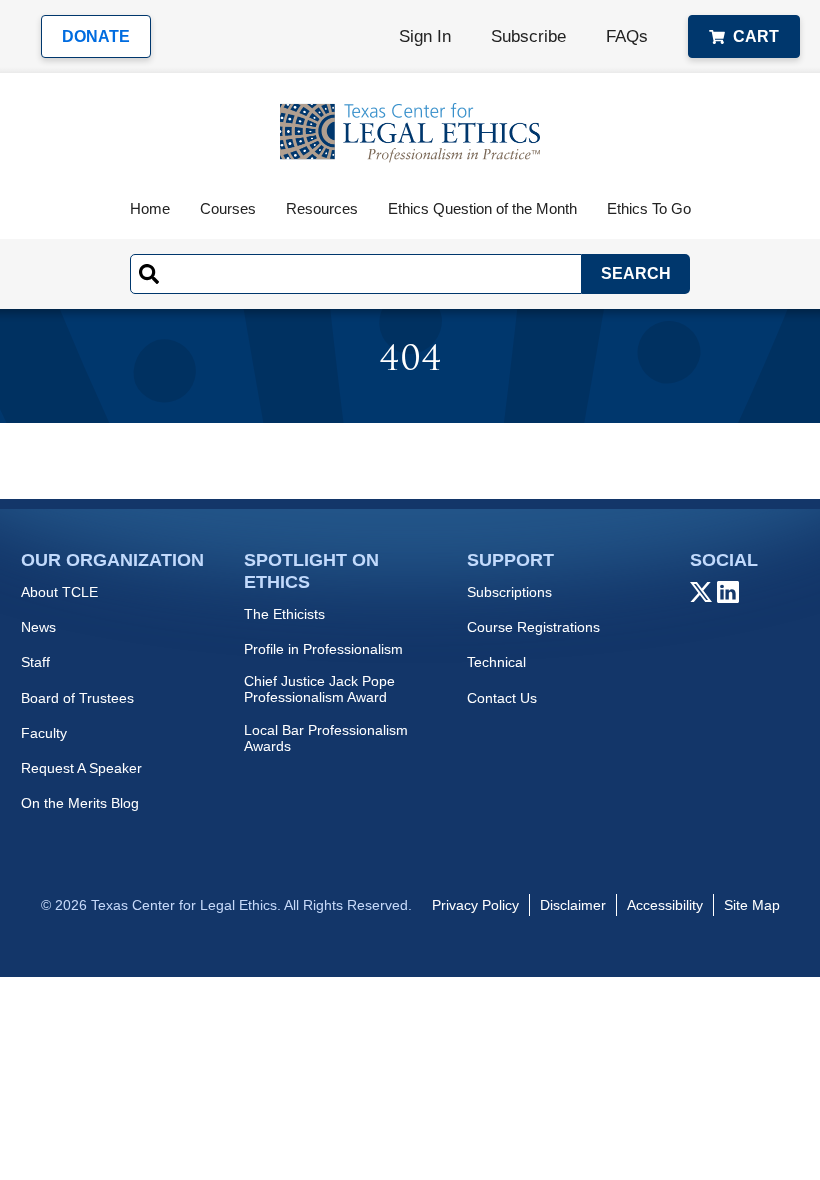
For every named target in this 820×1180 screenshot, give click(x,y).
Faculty (44, 733)
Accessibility (665, 905)
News (38, 627)
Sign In (425, 36)
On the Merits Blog (80, 803)
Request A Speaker (81, 768)
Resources (322, 208)
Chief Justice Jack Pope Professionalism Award (319, 689)
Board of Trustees (77, 698)
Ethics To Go (649, 208)
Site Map (752, 905)
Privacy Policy (475, 905)
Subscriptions (509, 592)
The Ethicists (284, 614)
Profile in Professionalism (323, 649)
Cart (756, 36)
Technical (496, 662)
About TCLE (59, 592)
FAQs (627, 36)
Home (150, 208)
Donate (96, 36)
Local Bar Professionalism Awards (326, 738)
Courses (228, 208)
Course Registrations (533, 627)
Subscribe (528, 36)
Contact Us (502, 698)
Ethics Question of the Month (482, 208)
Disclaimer (573, 905)
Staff (35, 662)
